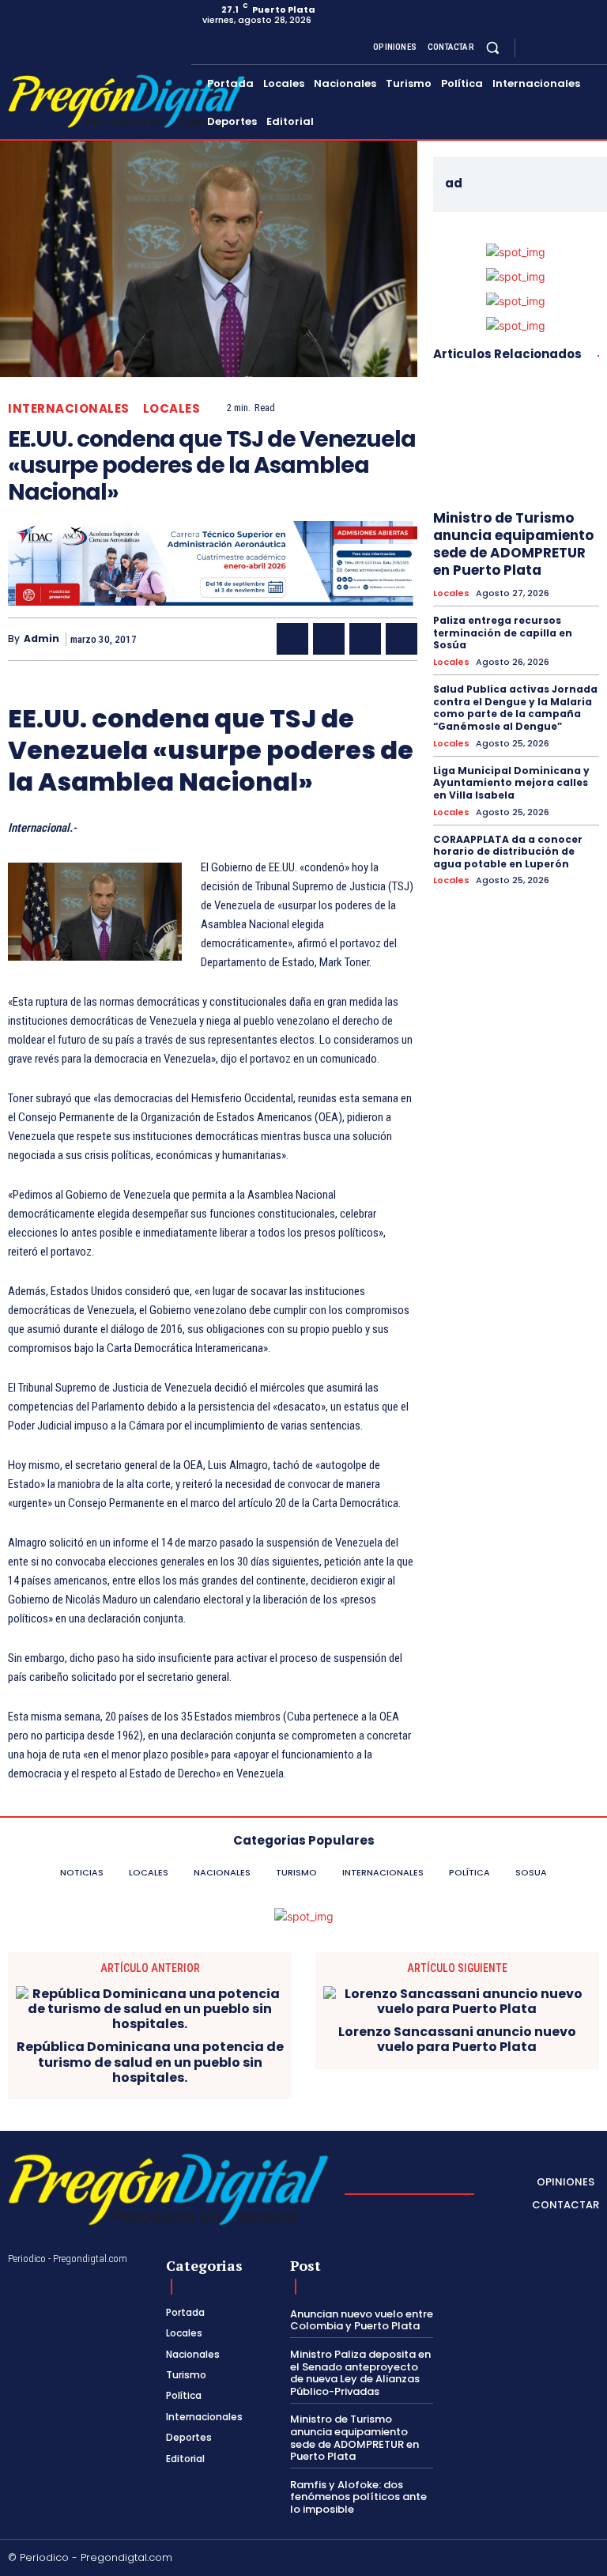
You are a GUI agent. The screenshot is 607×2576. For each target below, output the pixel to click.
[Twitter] (571, 47)
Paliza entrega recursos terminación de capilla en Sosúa (503, 633)
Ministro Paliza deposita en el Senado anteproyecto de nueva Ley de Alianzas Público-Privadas (360, 2373)
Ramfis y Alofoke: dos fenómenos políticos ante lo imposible (358, 2497)
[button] (493, 47)
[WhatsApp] (402, 639)
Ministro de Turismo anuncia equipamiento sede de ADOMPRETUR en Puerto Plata (513, 544)
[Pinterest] (365, 639)
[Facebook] (533, 47)
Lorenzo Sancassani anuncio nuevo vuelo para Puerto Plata (457, 2039)
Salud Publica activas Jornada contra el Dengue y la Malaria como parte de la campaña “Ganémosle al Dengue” (515, 708)
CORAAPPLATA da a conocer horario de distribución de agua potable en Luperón (508, 852)
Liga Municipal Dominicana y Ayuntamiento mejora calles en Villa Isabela (511, 783)
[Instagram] (552, 47)
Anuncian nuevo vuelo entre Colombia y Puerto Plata (362, 2320)
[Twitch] (545, 2559)
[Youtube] (590, 47)
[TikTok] (519, 2559)
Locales (172, 408)
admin (41, 639)
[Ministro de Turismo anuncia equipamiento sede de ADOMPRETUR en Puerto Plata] (516, 438)
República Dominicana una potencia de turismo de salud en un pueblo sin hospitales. (150, 2062)
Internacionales (69, 408)
